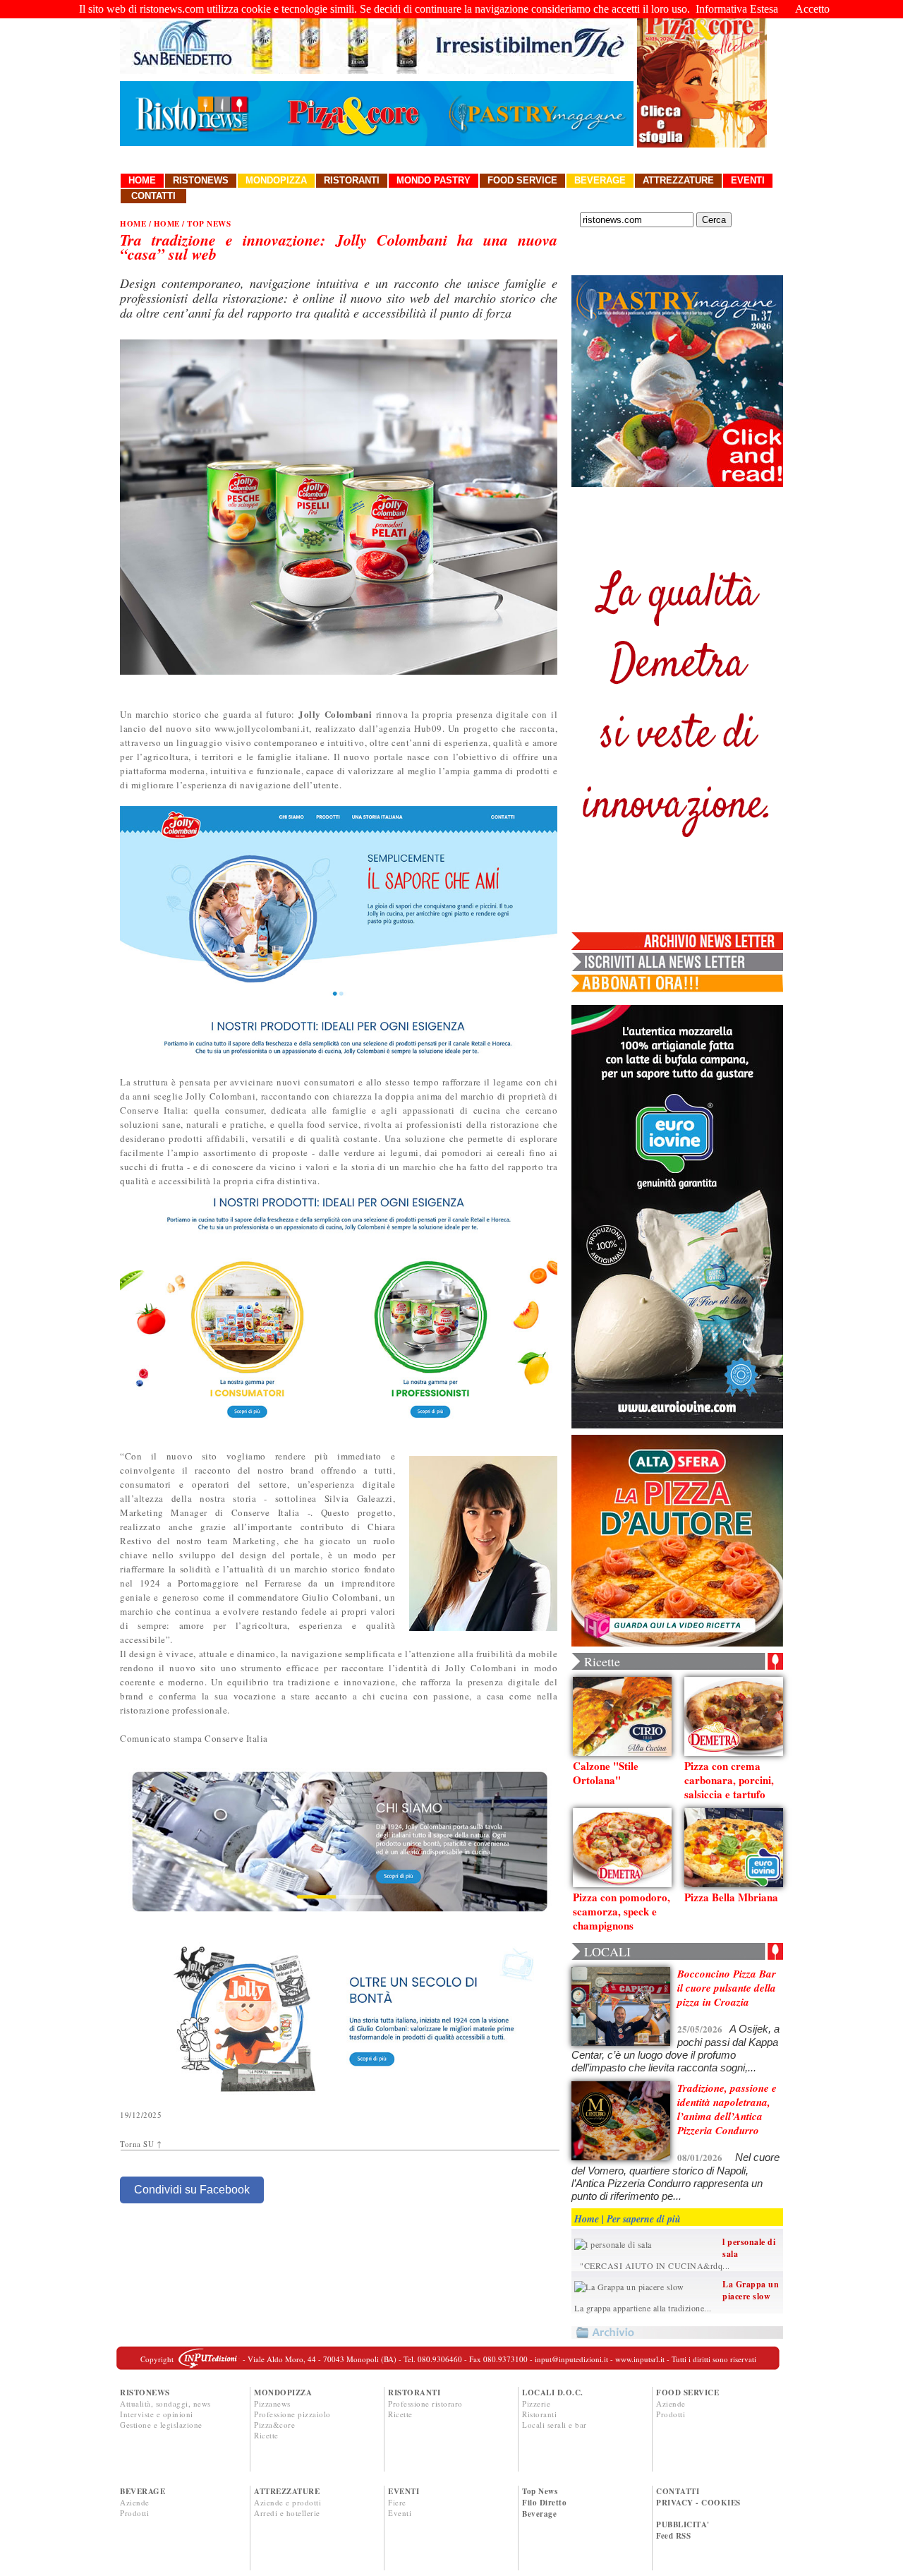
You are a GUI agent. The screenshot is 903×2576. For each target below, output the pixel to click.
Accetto (812, 9)
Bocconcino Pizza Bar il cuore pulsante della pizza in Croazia (727, 1988)
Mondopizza (276, 180)
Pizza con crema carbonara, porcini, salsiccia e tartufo (729, 1780)
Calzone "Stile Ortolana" (606, 1773)
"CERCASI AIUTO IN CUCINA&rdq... (652, 2265)
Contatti (153, 196)
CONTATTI (678, 2491)
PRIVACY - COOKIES (698, 2503)
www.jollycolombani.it (262, 728)
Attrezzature (678, 180)
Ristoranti (352, 180)
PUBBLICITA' (683, 2524)
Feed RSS (673, 2536)
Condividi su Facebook (192, 2190)
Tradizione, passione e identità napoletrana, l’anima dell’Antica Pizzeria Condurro (727, 2109)
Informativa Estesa (737, 9)
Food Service (522, 180)
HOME (133, 224)
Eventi (748, 180)
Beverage (600, 180)
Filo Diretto (544, 2503)
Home (142, 180)
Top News (540, 2491)
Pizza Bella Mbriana (731, 1897)
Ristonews (201, 180)
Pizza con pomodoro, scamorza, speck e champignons (622, 1911)
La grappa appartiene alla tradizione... (643, 2308)
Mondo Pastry (434, 180)
